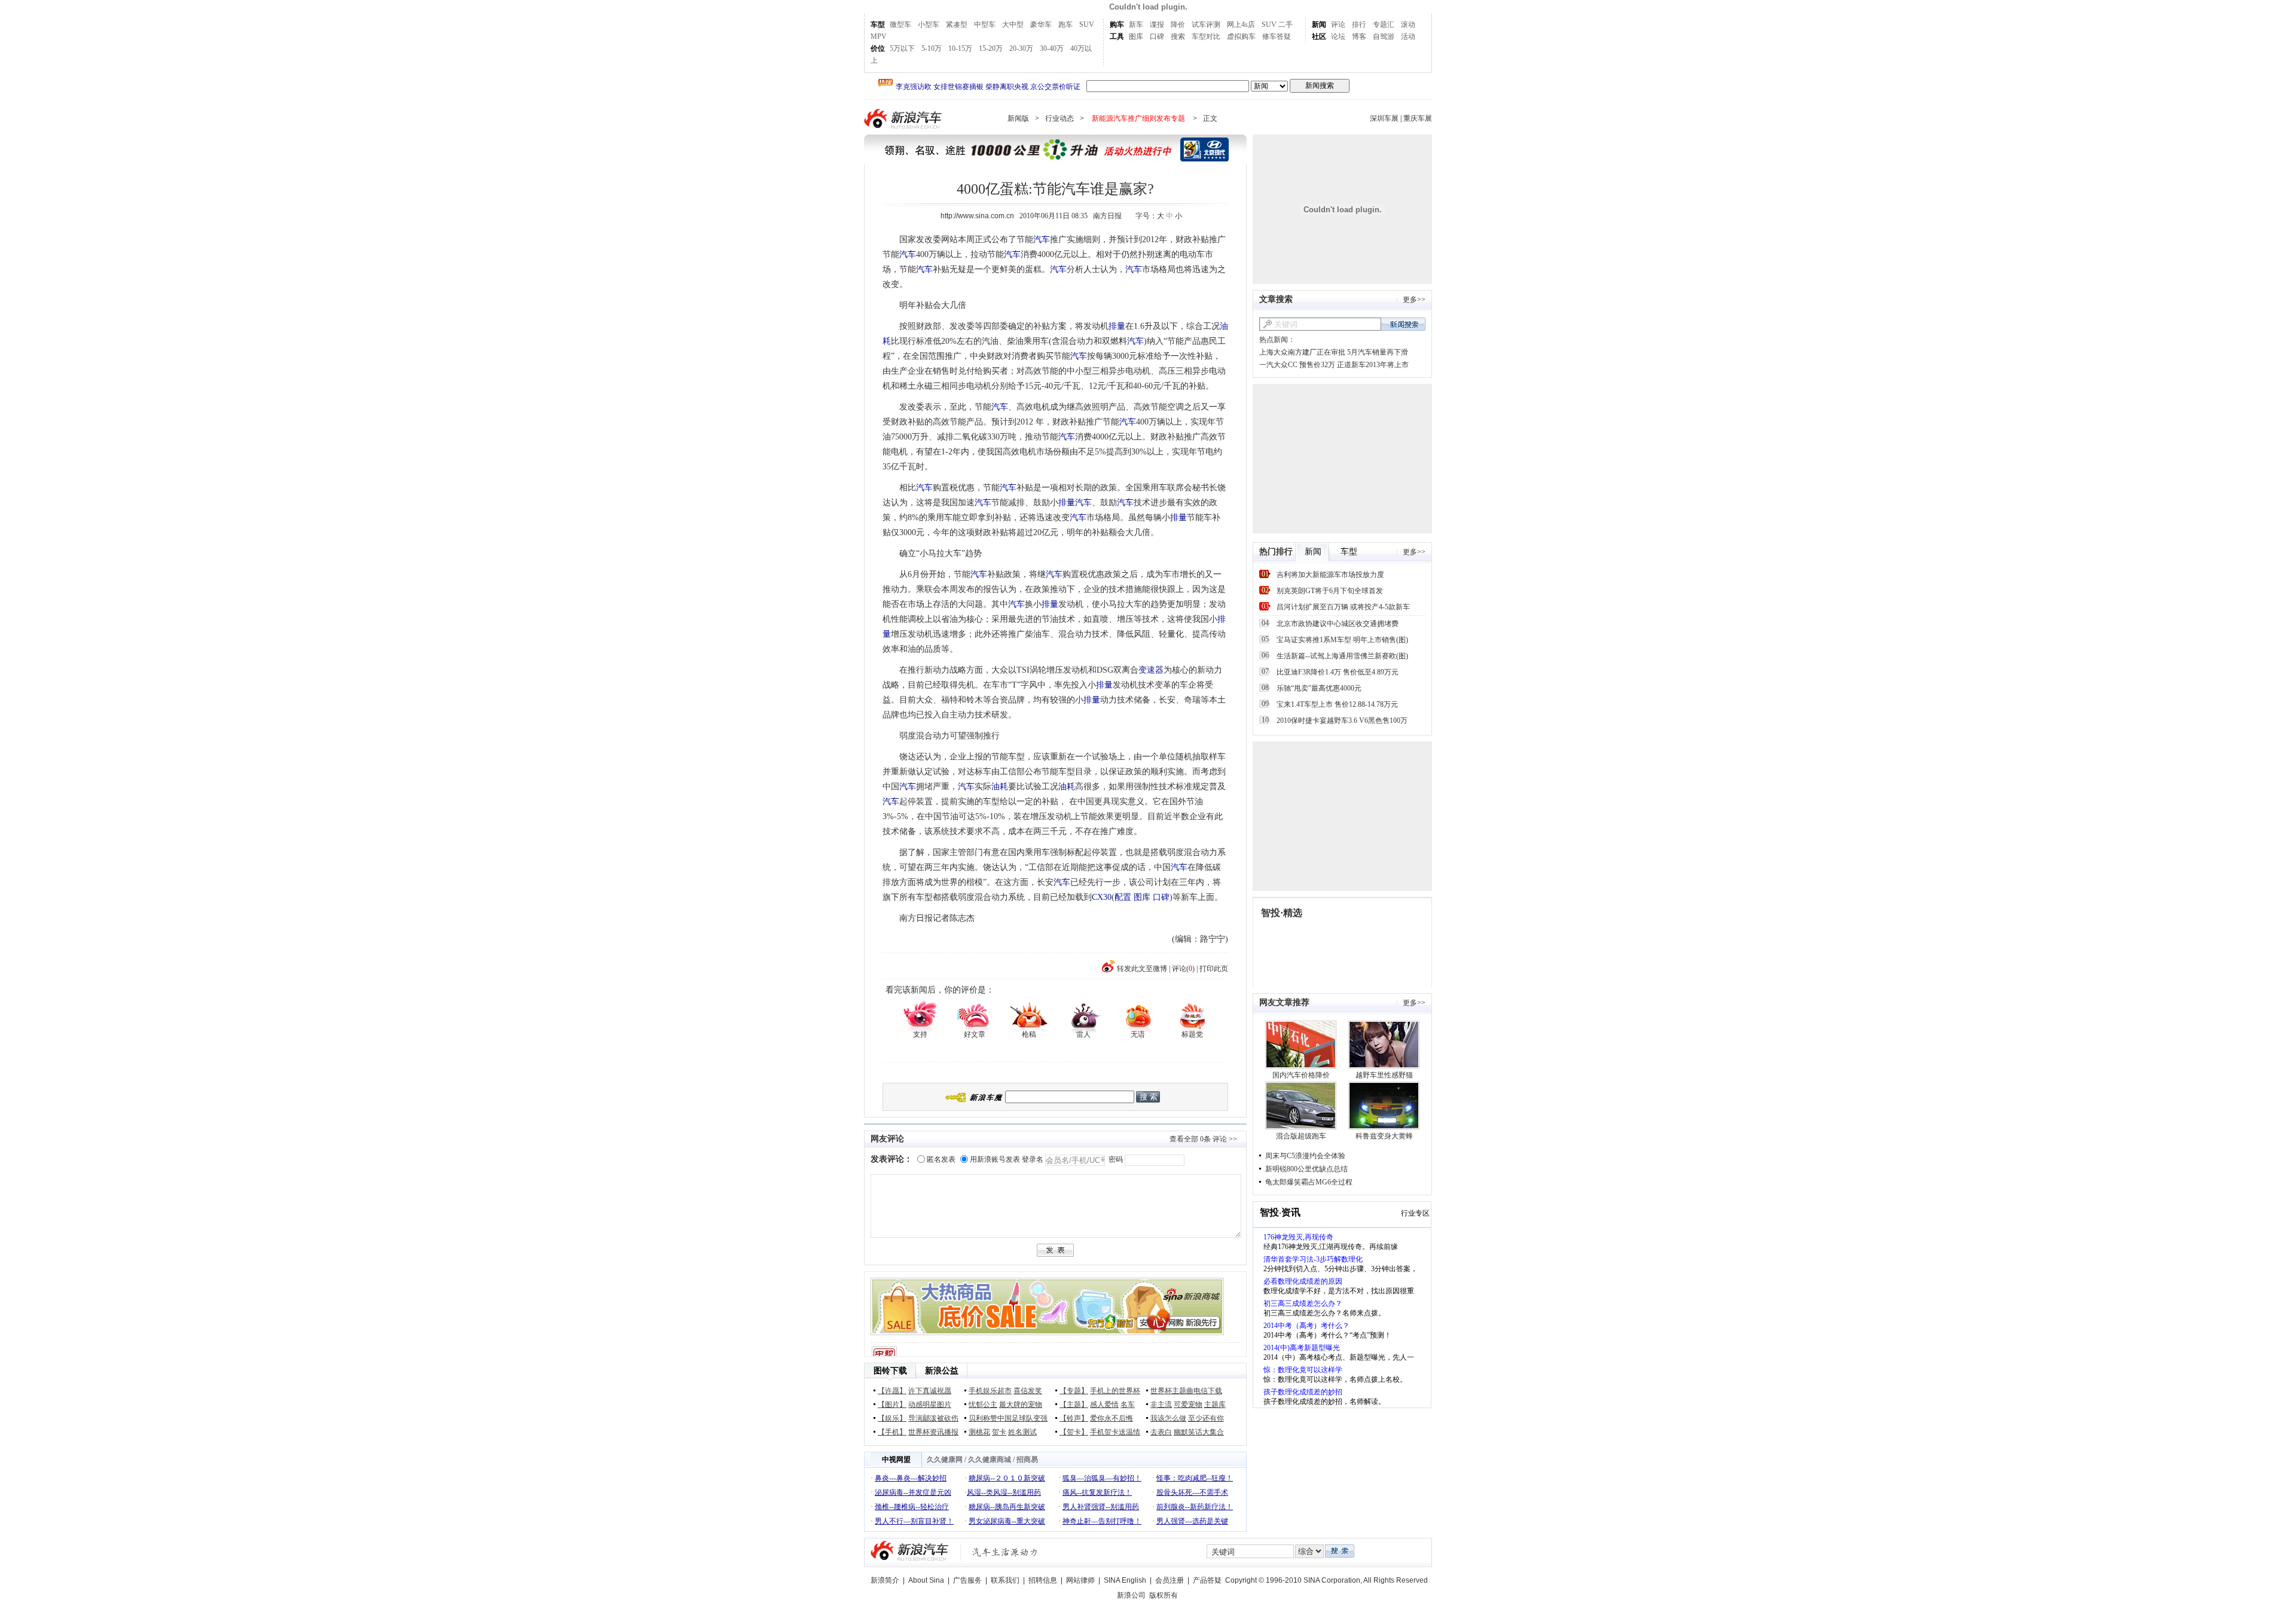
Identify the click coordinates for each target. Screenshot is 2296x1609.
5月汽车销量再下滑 (1378, 352)
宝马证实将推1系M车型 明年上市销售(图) (1342, 640)
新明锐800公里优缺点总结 (1306, 1169)
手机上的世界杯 (1115, 1391)
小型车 (929, 25)
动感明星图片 (930, 1405)
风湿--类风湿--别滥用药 (1004, 1492)
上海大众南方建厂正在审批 (1302, 352)
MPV (879, 36)
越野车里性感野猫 (1384, 1075)
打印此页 (1214, 969)
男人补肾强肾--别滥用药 (1101, 1507)
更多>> (1414, 300)
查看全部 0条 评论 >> (1203, 1139)
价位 (878, 48)
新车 (1136, 25)
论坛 (1338, 36)
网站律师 (1080, 1580)
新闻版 (1018, 118)
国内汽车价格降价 (1301, 1075)
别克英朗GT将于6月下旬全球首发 (1330, 591)
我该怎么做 (1168, 1418)
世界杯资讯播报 (933, 1432)
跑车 (1065, 25)
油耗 (1000, 787)
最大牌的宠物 (1021, 1405)
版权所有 (1164, 1595)
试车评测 (1206, 25)
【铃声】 (1074, 1418)
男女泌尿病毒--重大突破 (1007, 1521)
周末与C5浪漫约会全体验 (1305, 1156)
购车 (1117, 25)
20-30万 (1021, 48)
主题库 (1215, 1405)
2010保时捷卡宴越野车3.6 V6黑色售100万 (1342, 720)
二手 (1286, 25)
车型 (878, 25)
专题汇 (1384, 25)
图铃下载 (890, 1371)
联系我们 (1005, 1580)
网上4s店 (1241, 25)
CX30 (1102, 897)
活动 (1408, 36)
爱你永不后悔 (1112, 1418)
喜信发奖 (1028, 1391)
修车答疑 (1277, 36)
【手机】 (892, 1432)
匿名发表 (941, 1159)
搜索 (1178, 36)
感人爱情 (1104, 1405)
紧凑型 (957, 25)
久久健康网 (945, 1460)
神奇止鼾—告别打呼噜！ (1102, 1521)
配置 (1123, 897)
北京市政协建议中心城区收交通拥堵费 (1338, 624)
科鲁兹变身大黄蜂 (1384, 1136)
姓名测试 (1022, 1432)
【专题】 (1074, 1391)
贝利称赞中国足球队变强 (1008, 1418)
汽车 (1042, 239)
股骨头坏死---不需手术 (1192, 1492)
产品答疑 (1207, 1580)
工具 (1117, 36)
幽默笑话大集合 (1199, 1432)
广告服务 (967, 1580)
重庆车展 (1418, 118)
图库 (1136, 36)
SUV (1087, 25)
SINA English (1125, 1580)
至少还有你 (1206, 1418)
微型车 (900, 25)
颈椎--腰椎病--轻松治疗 (912, 1507)
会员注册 (1170, 1580)
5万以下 (902, 48)
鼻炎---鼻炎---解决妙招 (911, 1478)
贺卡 (999, 1432)
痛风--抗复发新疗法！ (1097, 1492)
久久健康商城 (990, 1460)
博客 (1359, 36)
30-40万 (1052, 48)
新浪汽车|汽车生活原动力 (1005, 1552)
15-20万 (991, 48)
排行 (1359, 25)
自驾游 (1384, 36)
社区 (1319, 36)
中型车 (985, 25)
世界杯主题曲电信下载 (1186, 1391)
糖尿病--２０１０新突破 (1007, 1478)
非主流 (1161, 1405)
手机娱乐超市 (990, 1391)
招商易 (1027, 1460)
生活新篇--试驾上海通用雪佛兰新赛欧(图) (1342, 656)
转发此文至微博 (1142, 969)
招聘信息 (1043, 1580)
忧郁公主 (983, 1405)
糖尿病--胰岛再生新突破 (1007, 1507)
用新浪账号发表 (995, 1159)
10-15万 (960, 48)
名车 (1128, 1405)
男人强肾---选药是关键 (1192, 1521)
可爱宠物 (1188, 1405)
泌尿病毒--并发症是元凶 (913, 1492)
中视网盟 (896, 1460)
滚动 (1408, 25)
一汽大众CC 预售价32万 (1297, 365)
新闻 (1319, 25)
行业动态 (1060, 118)
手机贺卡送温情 (1115, 1432)
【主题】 (1074, 1405)
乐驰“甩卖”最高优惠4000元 (1319, 688)
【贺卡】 (1074, 1432)
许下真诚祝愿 (930, 1391)
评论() (1183, 969)
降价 (1178, 25)
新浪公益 (942, 1371)
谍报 (1157, 25)
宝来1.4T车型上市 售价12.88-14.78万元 (1337, 704)
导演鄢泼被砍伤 (933, 1418)
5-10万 (932, 48)
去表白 (1161, 1432)
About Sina (926, 1580)
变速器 (1151, 670)
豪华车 (1041, 25)
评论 (1338, 25)
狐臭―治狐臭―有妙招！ (1102, 1478)
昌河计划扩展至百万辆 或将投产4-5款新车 (1343, 607)
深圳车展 (1384, 118)
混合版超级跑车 (1301, 1136)
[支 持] (920, 1016)
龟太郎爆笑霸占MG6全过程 (1309, 1182)
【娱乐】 (892, 1418)
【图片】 (892, 1405)
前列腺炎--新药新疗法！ (1195, 1507)
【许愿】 (892, 1391)
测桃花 (979, 1432)
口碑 (1157, 36)
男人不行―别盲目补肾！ (914, 1521)
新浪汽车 (904, 119)
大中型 (1013, 25)
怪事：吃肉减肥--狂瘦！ (1195, 1478)
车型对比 (1206, 36)
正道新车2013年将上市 (1373, 365)
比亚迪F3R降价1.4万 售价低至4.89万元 (1338, 672)
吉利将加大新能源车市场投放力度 (1330, 575)
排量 (1117, 326)
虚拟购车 (1241, 36)
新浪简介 (885, 1580)
